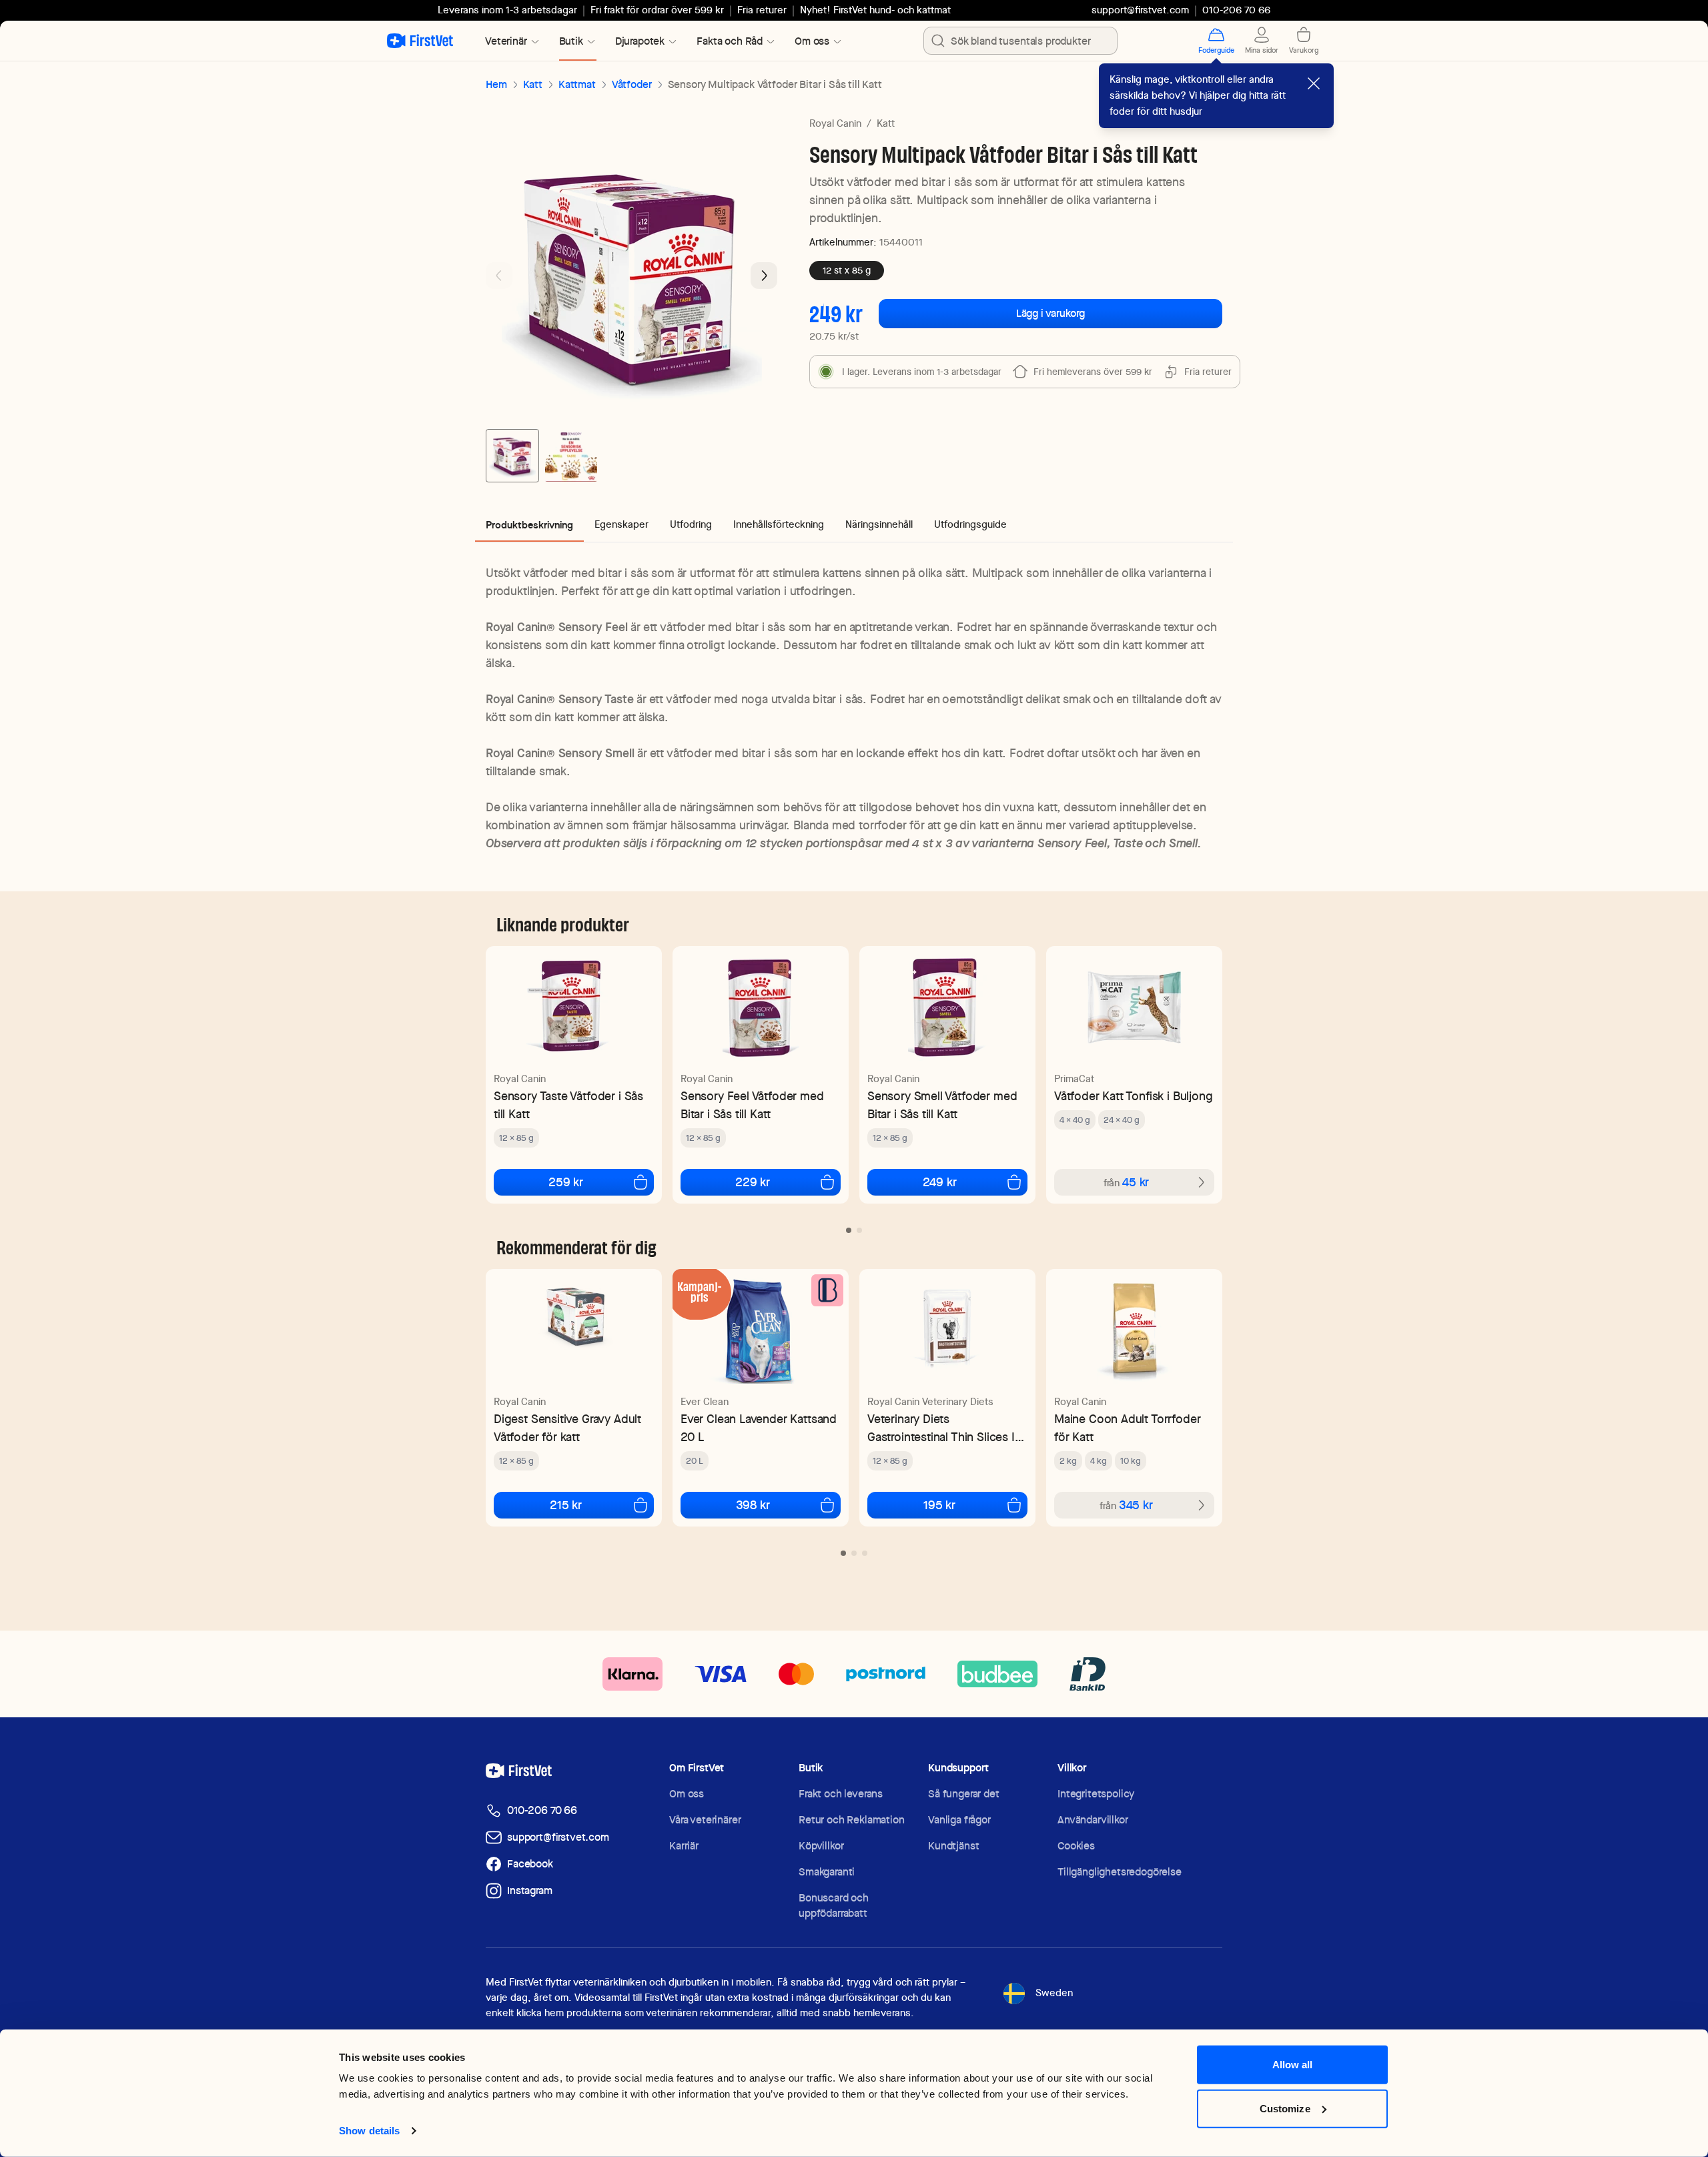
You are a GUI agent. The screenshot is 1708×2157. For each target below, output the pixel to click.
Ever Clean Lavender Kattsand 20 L (759, 1428)
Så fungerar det (964, 1794)
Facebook (530, 1864)
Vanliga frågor (959, 1820)
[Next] (764, 276)
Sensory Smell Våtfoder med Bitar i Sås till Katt (942, 1105)
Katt (533, 84)
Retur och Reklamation (852, 1820)
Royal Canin (835, 123)
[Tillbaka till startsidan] (420, 41)
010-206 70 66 (542, 1810)
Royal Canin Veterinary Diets (930, 1402)
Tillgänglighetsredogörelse (1120, 1872)
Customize (1285, 2108)
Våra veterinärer (705, 1820)
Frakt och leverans (841, 1794)
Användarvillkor (1093, 1820)
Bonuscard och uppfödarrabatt (834, 1905)
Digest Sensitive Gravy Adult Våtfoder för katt (567, 1428)
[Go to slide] (849, 1230)
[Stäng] (1314, 83)
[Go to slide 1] (512, 456)
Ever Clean (705, 1402)
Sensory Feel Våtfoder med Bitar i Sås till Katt (752, 1105)
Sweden (1054, 1993)
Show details (369, 2131)
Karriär (684, 1846)
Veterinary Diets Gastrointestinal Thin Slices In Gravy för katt (944, 1428)
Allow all (1293, 2065)
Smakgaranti (827, 1872)
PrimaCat (1074, 1079)
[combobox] (1020, 41)
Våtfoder (632, 84)
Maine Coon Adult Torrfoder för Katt (1127, 1428)
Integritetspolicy (1096, 1794)
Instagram (530, 1890)
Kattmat (577, 84)
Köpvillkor (821, 1846)
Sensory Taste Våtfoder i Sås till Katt (568, 1105)
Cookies (1076, 1846)
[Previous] (499, 276)
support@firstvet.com (1140, 10)
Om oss (687, 1794)
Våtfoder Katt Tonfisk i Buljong (1133, 1096)
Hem (496, 84)
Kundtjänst (953, 1846)
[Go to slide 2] (571, 456)
